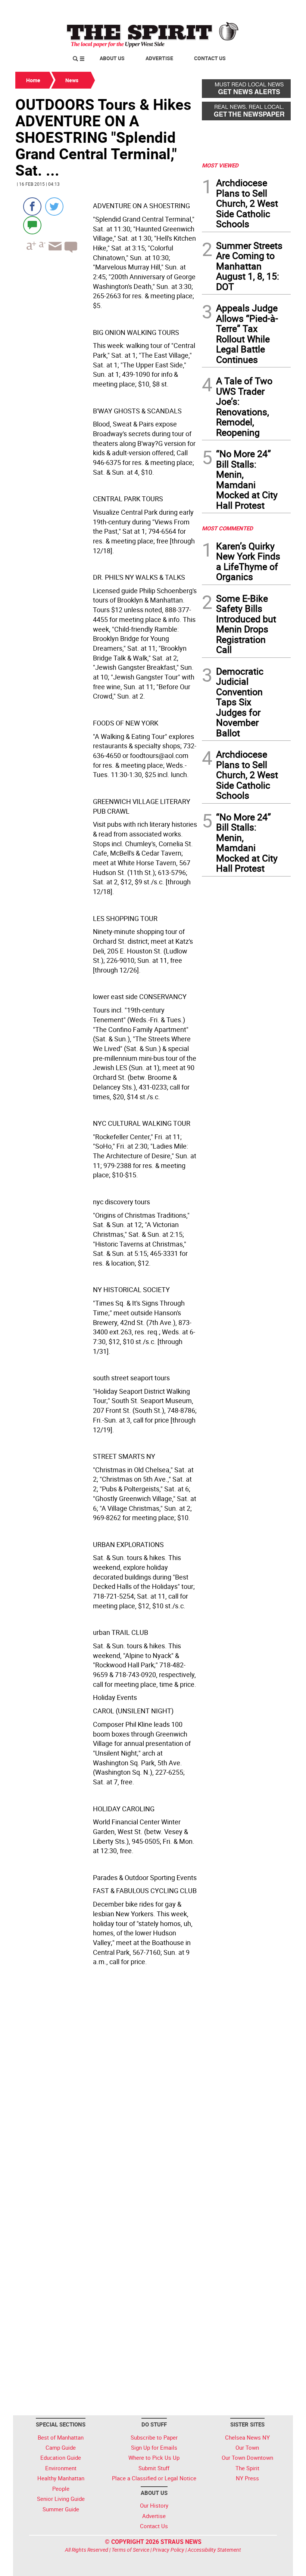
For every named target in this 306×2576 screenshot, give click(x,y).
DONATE (273, 9)
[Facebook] (32, 207)
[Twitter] (54, 207)
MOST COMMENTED (227, 528)
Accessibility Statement (214, 2550)
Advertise (159, 58)
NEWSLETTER (231, 9)
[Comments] (32, 225)
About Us (112, 58)
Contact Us (210, 58)
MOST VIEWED (220, 165)
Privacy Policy (168, 2550)
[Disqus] (106, 2111)
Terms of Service (130, 2550)
